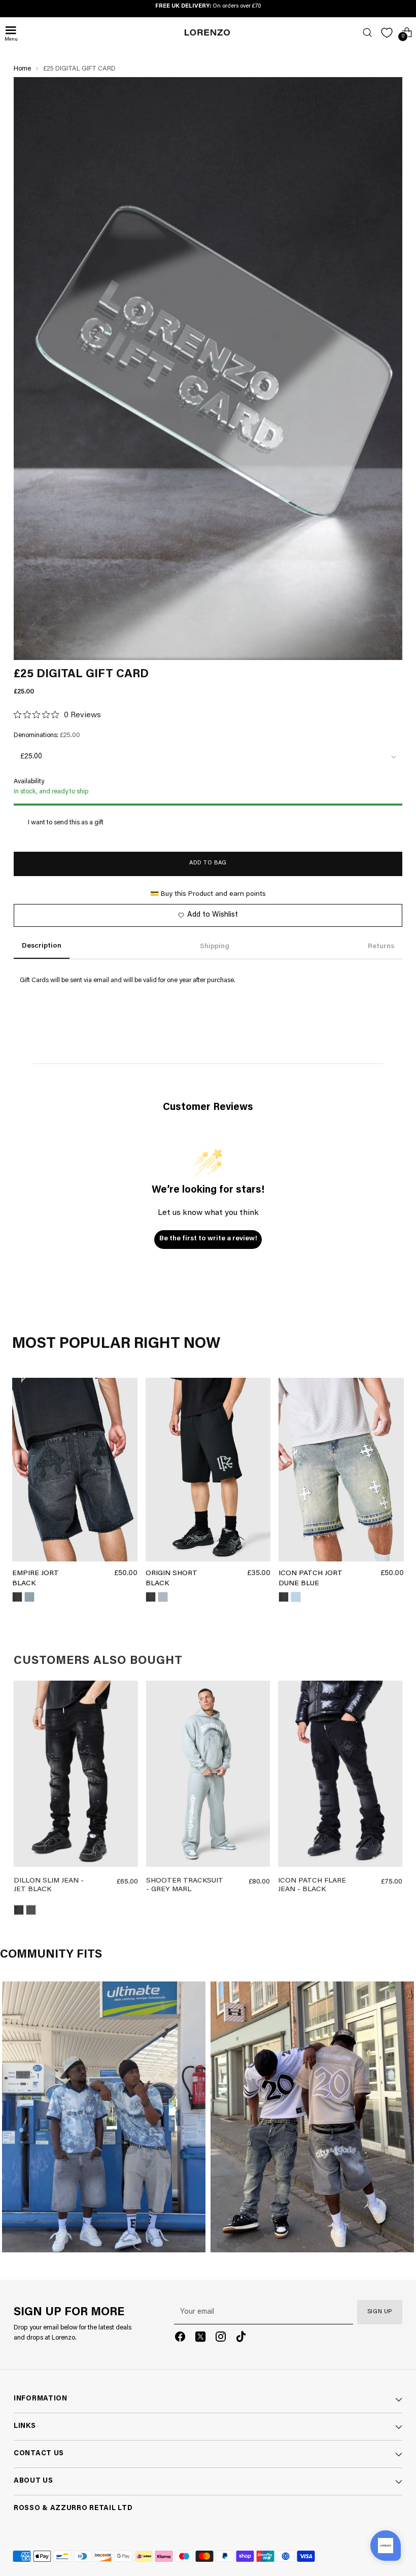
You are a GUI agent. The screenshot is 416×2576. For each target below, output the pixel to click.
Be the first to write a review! (208, 1239)
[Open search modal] (367, 33)
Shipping (215, 947)
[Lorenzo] (207, 32)
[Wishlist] (387, 33)
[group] (76, 1776)
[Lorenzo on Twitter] (200, 2339)
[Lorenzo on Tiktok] (241, 2339)
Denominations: (47, 735)
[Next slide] (127, 1776)
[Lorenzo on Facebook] (180, 2339)
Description (42, 946)
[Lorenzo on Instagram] (221, 2339)
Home (22, 69)
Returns (381, 947)
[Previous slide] (25, 1776)
